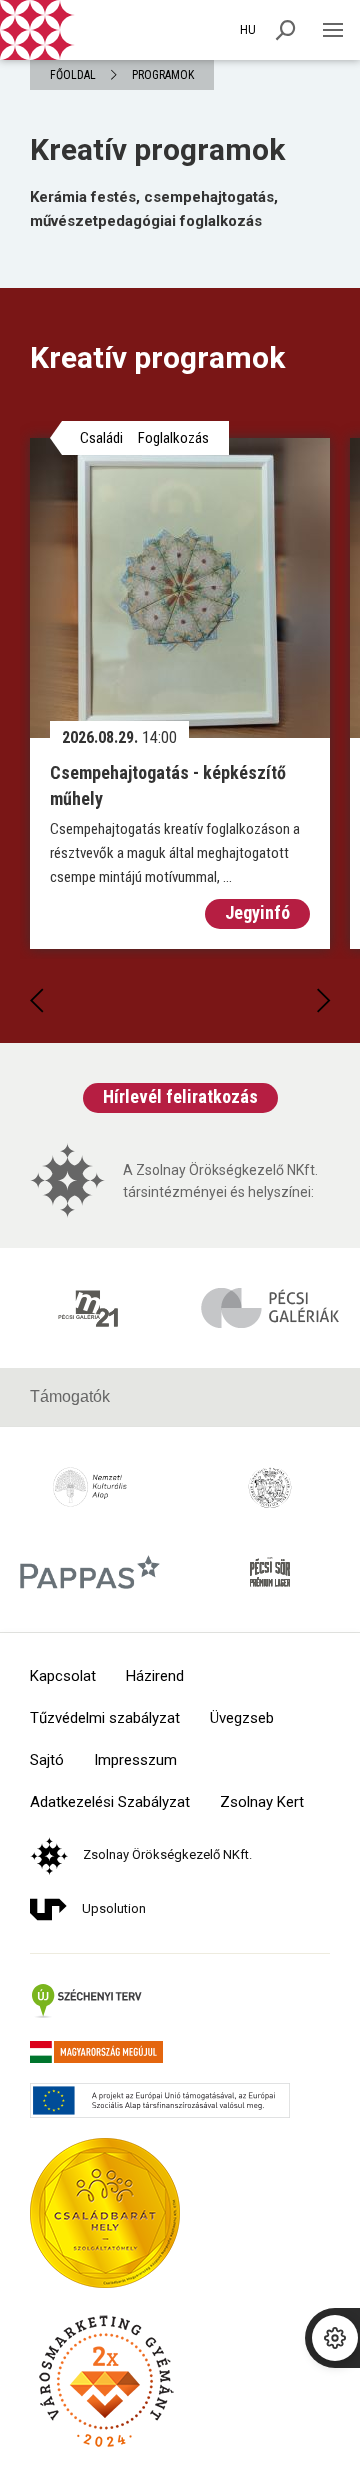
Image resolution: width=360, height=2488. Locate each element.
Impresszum (135, 1760)
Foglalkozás (173, 438)
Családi (101, 438)
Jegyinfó (257, 912)
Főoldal (73, 75)
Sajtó (47, 1760)
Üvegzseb (242, 1718)
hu (248, 30)
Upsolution (114, 1908)
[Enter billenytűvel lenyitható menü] (332, 30)
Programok (163, 75)
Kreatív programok (157, 149)
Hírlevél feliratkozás (180, 1096)
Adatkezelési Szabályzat (110, 1802)
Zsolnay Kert (262, 1802)
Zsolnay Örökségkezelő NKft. (167, 1854)
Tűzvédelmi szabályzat (105, 1718)
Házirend (155, 1676)
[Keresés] (286, 30)
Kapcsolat (63, 1676)
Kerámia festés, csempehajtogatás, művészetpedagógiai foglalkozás (154, 209)
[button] (36, 1001)
